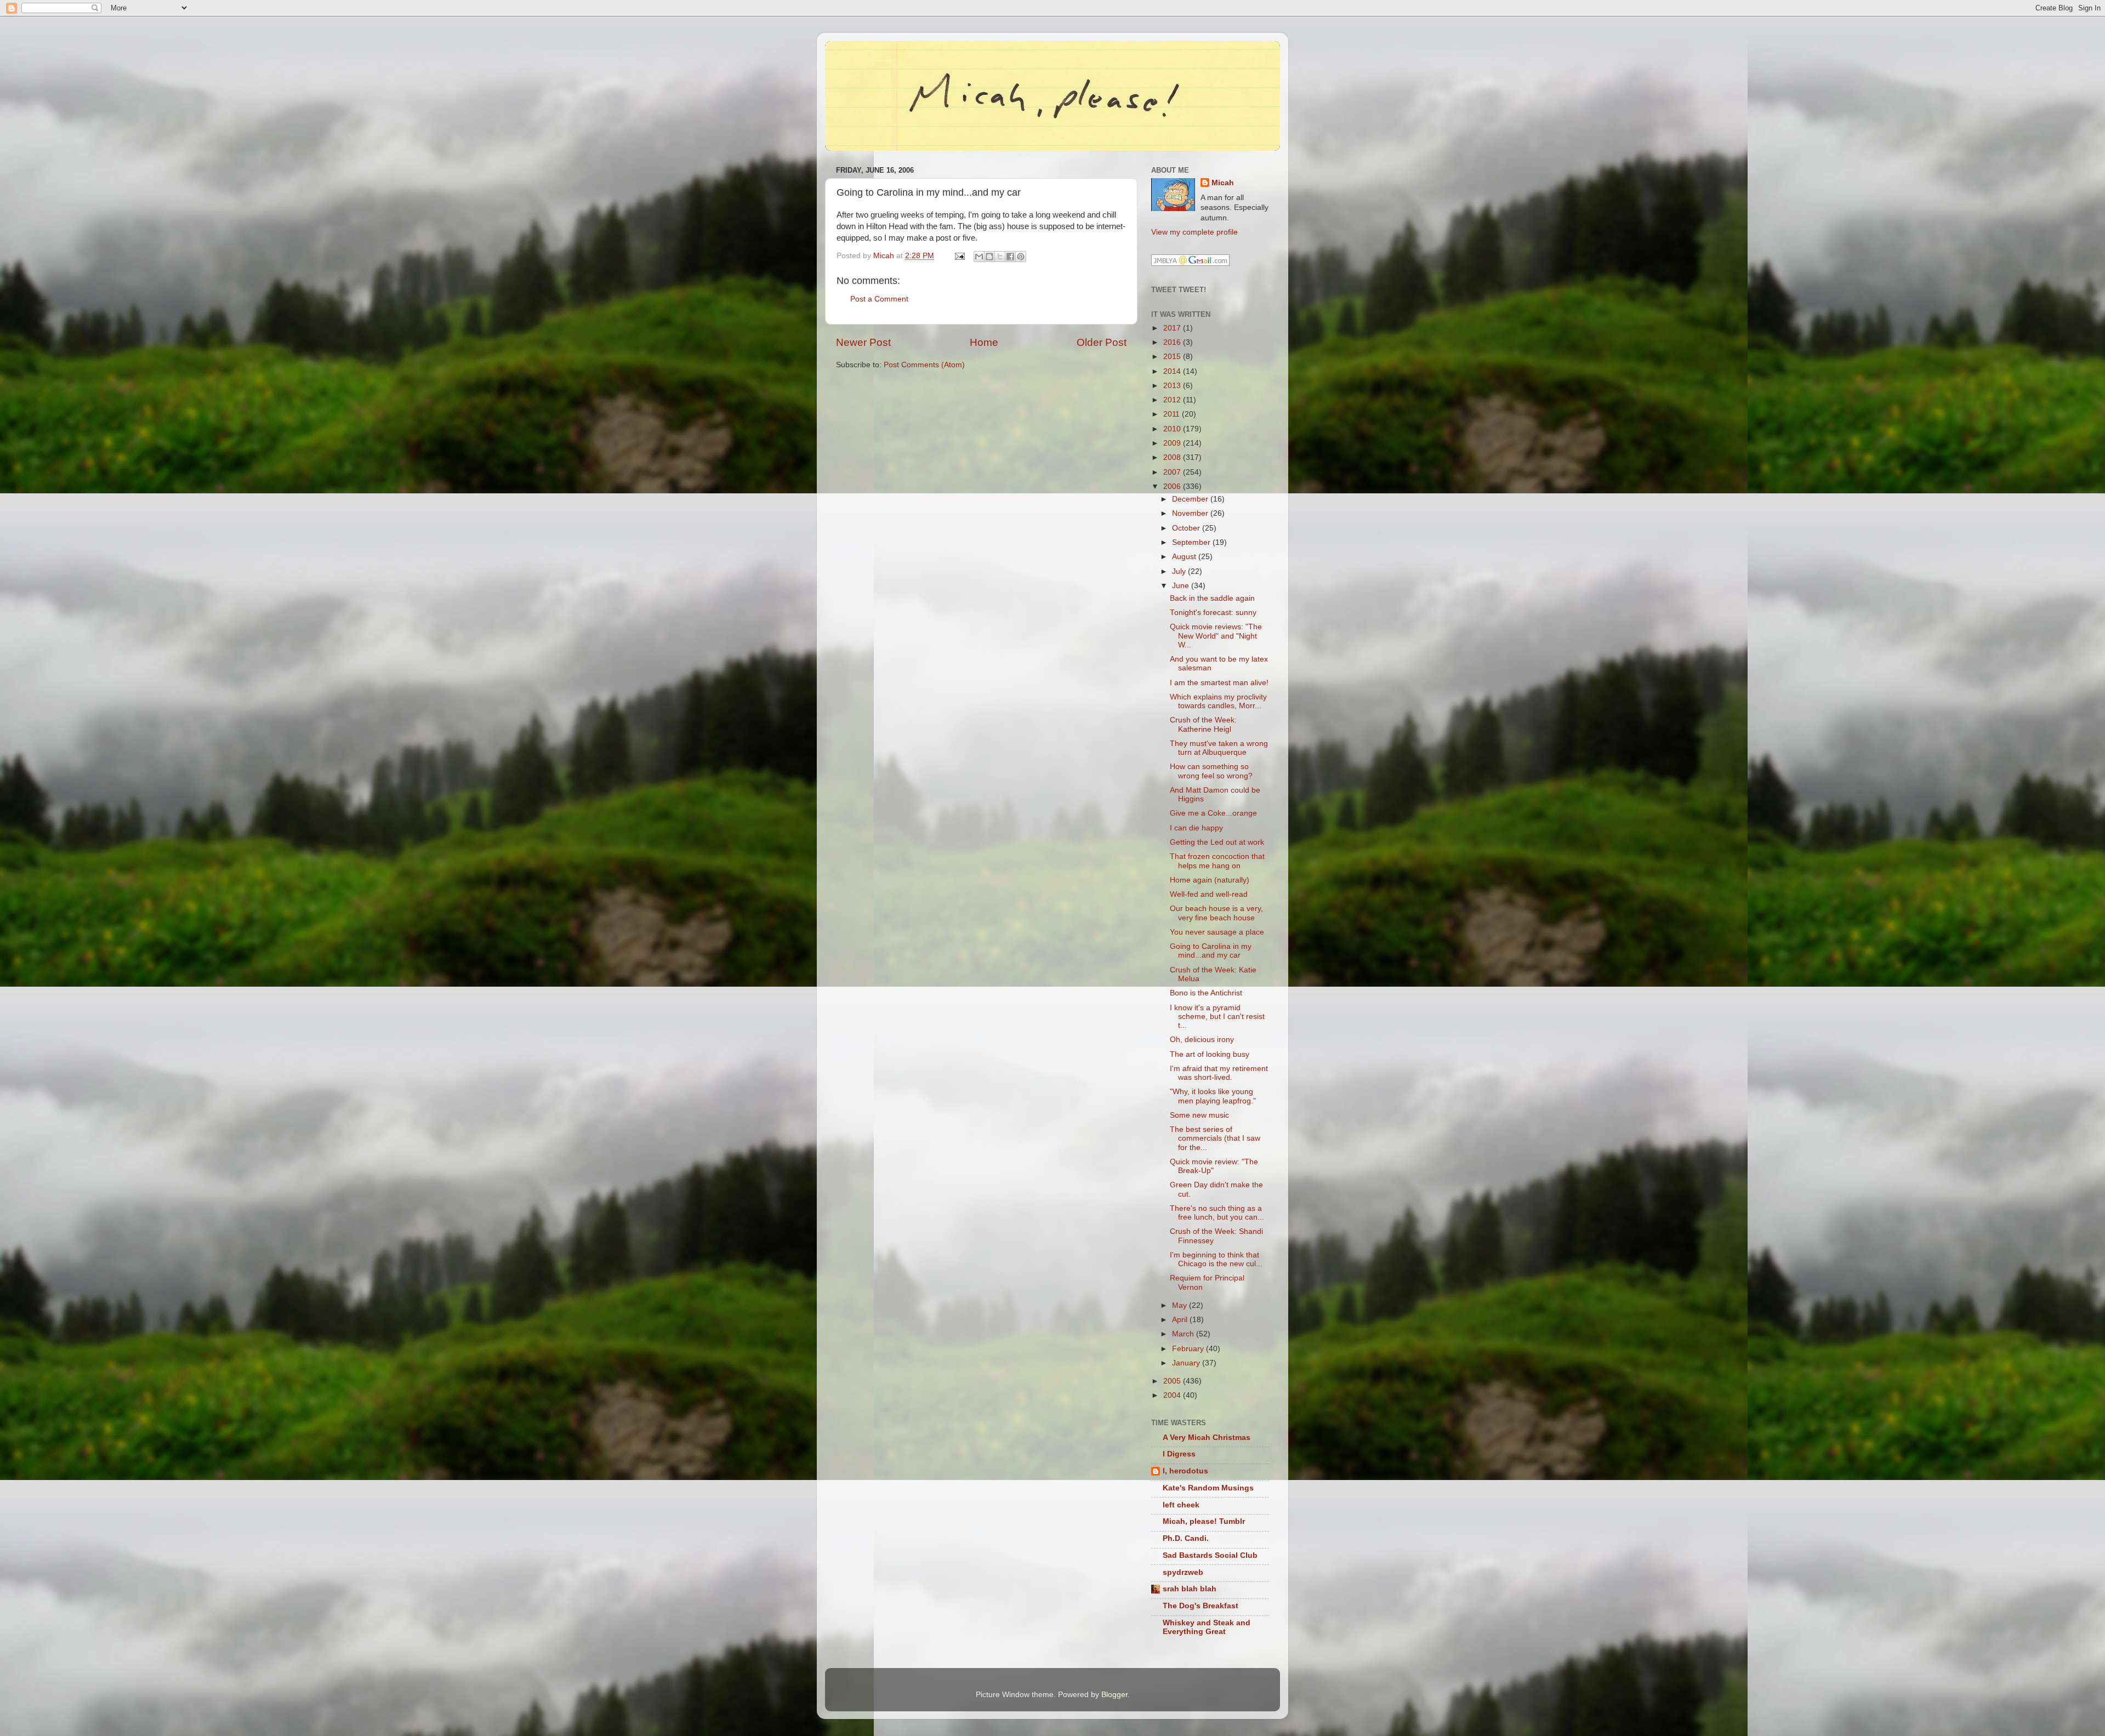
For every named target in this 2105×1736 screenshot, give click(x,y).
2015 (1173, 357)
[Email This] (979, 257)
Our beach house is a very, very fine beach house (1216, 913)
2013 (1173, 386)
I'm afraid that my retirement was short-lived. (1219, 1073)
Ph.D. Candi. (1186, 1538)
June (1182, 586)
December (1191, 499)
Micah (1223, 183)
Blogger (1114, 1695)
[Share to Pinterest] (1021, 257)
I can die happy (1196, 828)
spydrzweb (1183, 1572)
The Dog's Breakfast (1201, 1606)
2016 (1173, 342)
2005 (1173, 1381)
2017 (1173, 328)
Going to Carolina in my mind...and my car (1211, 951)
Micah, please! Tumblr (1204, 1521)
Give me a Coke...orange (1213, 813)
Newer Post (863, 342)
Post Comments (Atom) (924, 365)
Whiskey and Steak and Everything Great (1207, 1627)
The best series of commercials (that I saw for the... (1215, 1138)
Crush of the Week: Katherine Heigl (1203, 724)
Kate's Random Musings (1208, 1488)
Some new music (1199, 1115)
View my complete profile (1194, 232)
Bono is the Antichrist (1206, 993)
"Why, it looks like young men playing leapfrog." (1213, 1096)
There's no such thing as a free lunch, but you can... (1217, 1213)
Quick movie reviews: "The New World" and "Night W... (1216, 636)
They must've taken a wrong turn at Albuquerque (1219, 748)
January (1187, 1363)
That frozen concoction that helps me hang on (1217, 861)
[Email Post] (959, 256)
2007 (1173, 472)
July (1180, 571)
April (1181, 1320)
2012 (1173, 400)
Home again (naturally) (1210, 880)
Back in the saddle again (1212, 598)
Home (984, 342)
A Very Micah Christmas (1207, 1438)
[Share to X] (1000, 257)
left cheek (1181, 1505)
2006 (1173, 486)
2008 (1173, 457)
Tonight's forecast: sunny (1213, 613)
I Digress (1179, 1454)
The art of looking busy (1210, 1054)
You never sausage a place (1217, 932)
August (1185, 557)
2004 (1173, 1395)
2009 (1173, 443)
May (1180, 1305)
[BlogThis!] (989, 257)
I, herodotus (1185, 1471)
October (1187, 528)
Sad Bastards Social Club (1210, 1555)
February (1189, 1349)
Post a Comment (879, 299)
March (1184, 1334)
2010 (1173, 429)
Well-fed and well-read (1209, 894)
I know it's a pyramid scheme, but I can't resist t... (1217, 1017)
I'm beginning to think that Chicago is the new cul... (1216, 1259)
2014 (1173, 371)
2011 (1173, 414)
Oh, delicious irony (1202, 1040)
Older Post (1102, 342)
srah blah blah (1190, 1589)
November (1191, 513)
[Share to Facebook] (1010, 257)
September (1192, 542)
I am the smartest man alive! (1219, 683)
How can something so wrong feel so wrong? (1211, 771)
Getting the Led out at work (1217, 842)
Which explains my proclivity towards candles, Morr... (1218, 701)
